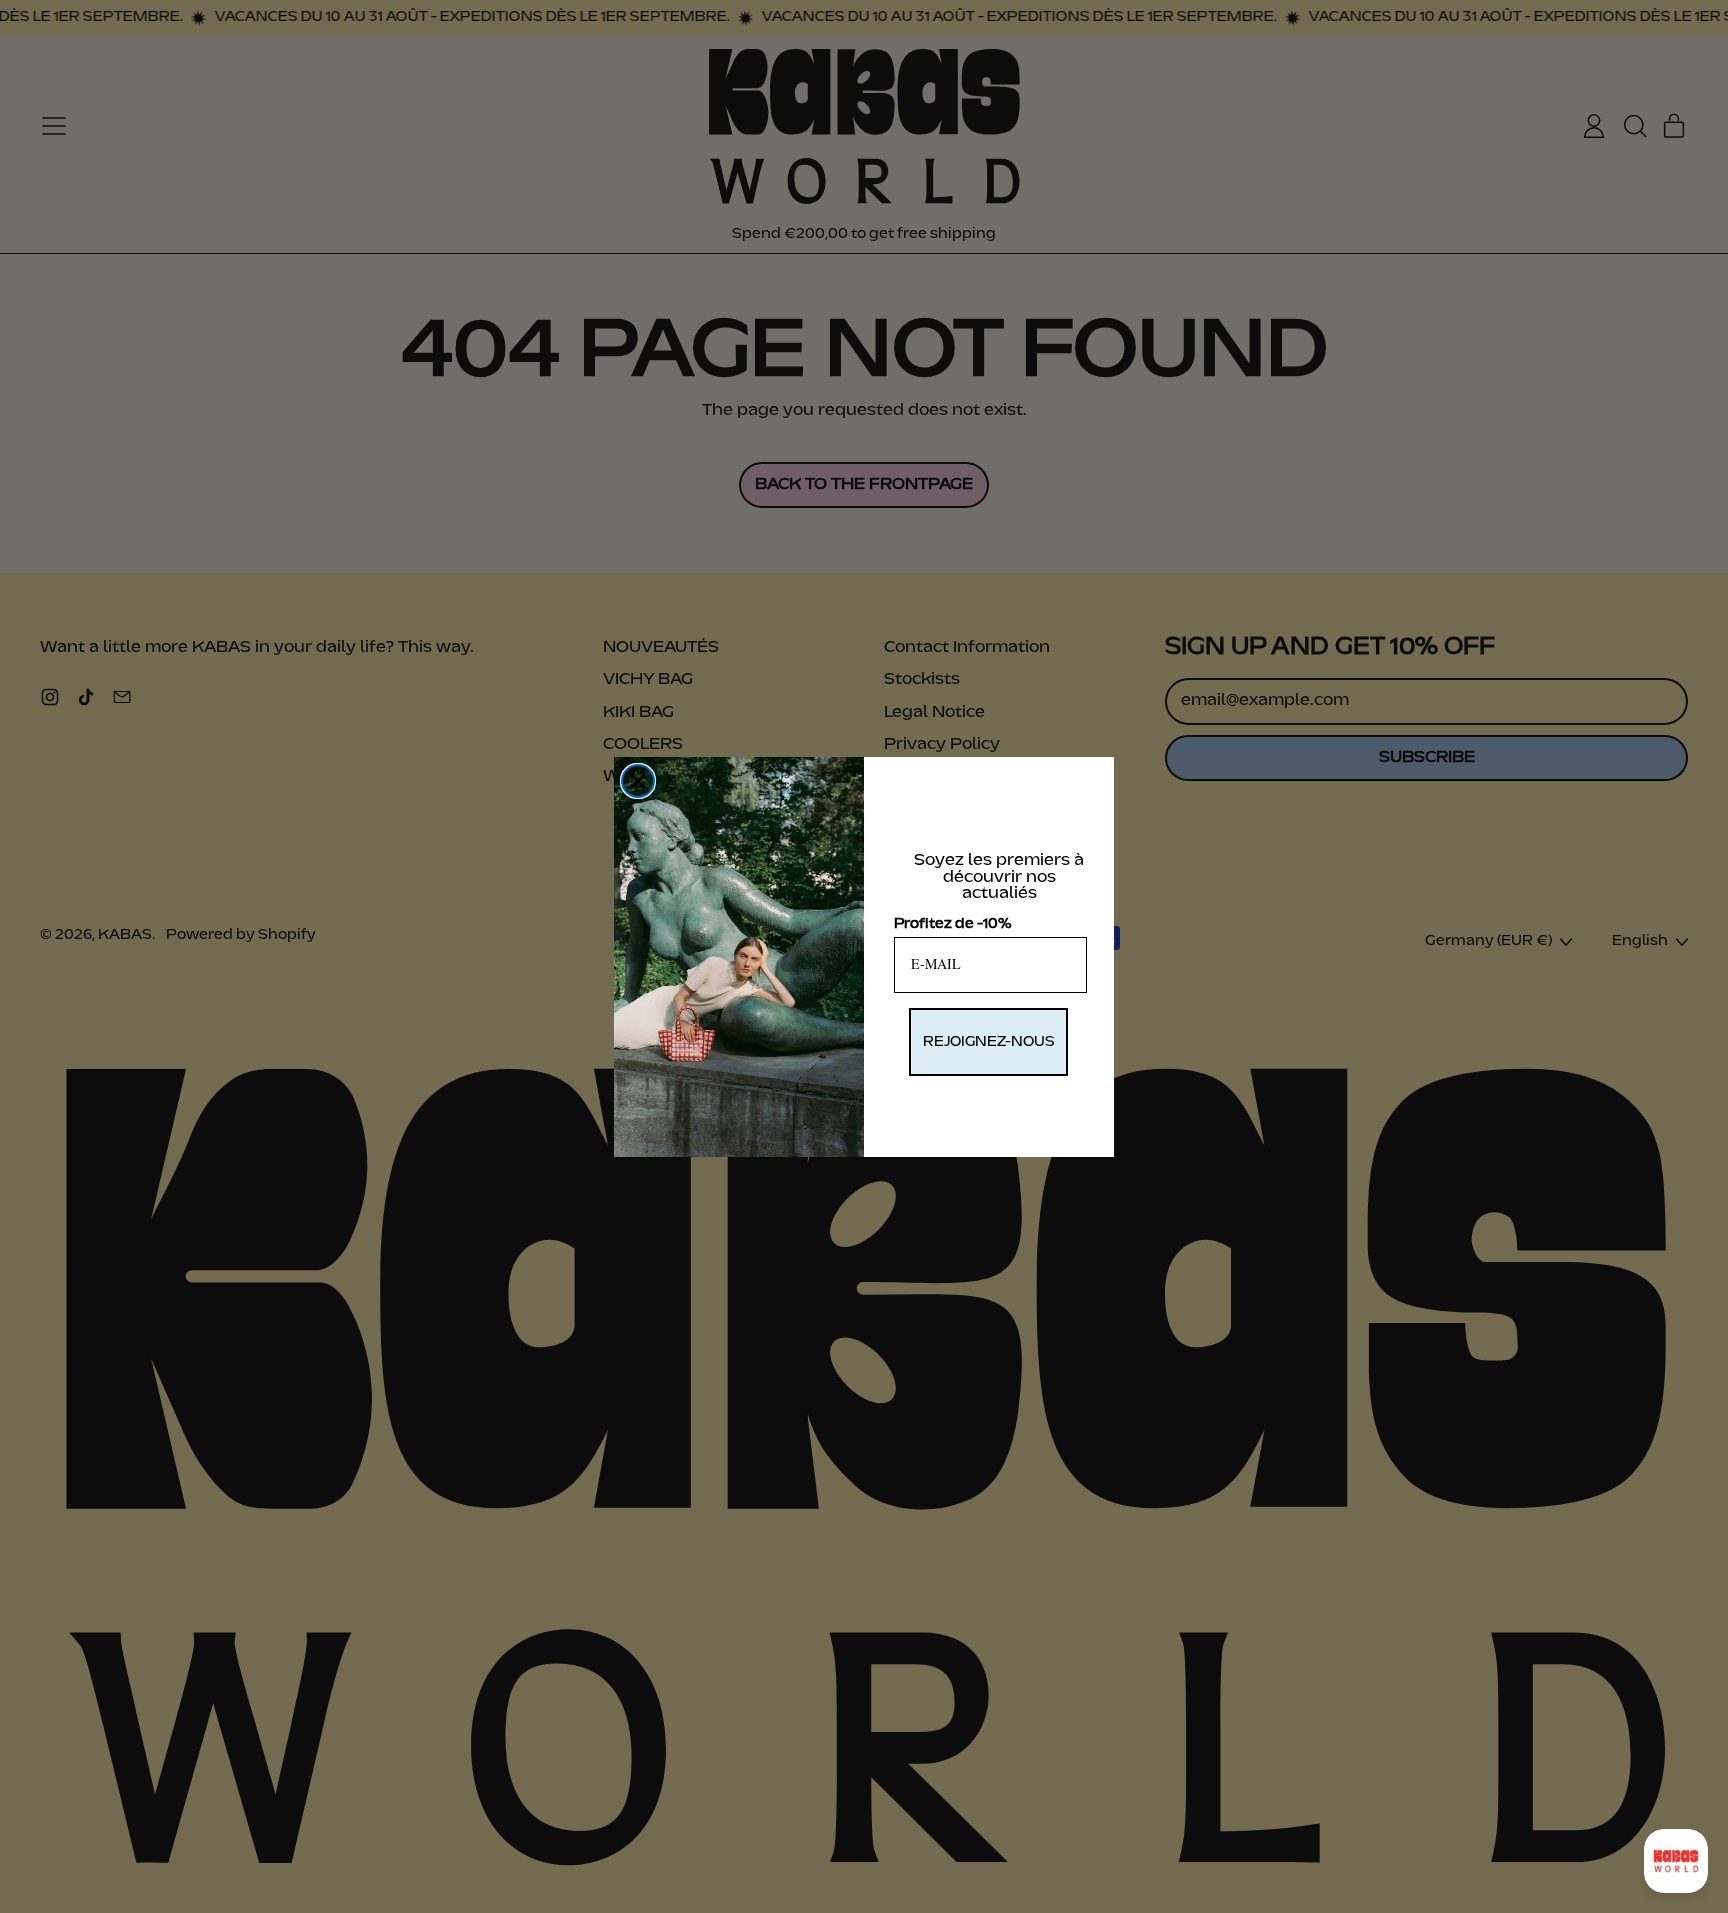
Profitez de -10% (952, 924)
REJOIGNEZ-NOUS (988, 1042)
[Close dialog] (638, 781)
